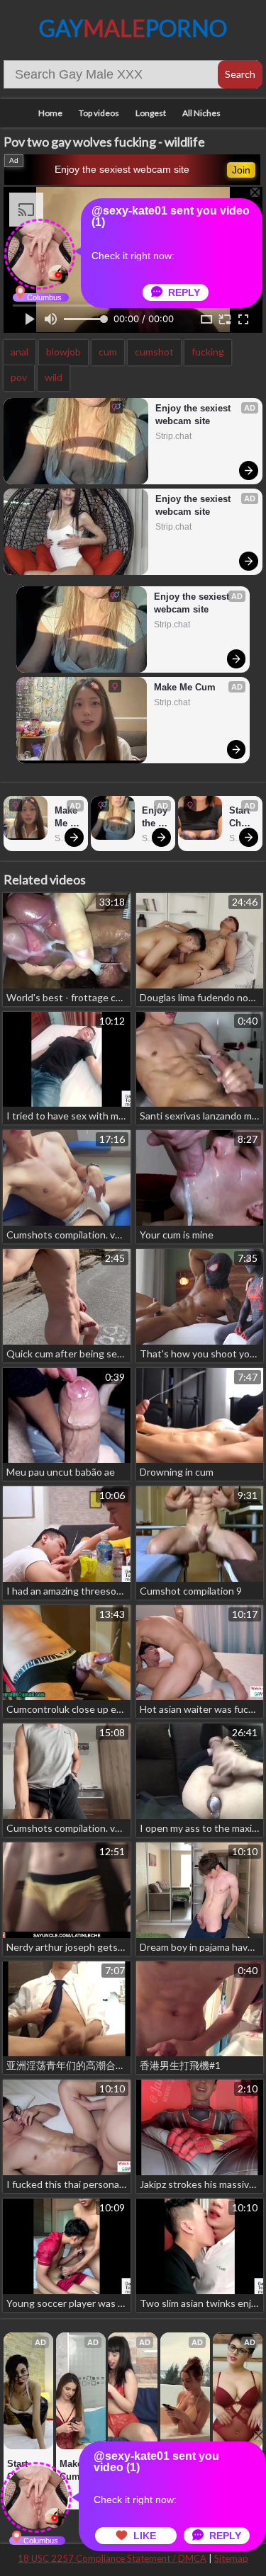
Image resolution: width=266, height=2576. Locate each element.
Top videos (99, 113)
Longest (151, 113)
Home (50, 113)
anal (20, 352)
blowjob (63, 352)
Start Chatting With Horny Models (242, 817)
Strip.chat (173, 436)
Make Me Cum (185, 687)
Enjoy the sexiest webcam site (122, 169)
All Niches (201, 113)
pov (19, 377)
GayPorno (133, 28)
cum (108, 352)
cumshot (154, 352)
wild (54, 377)
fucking (208, 352)
